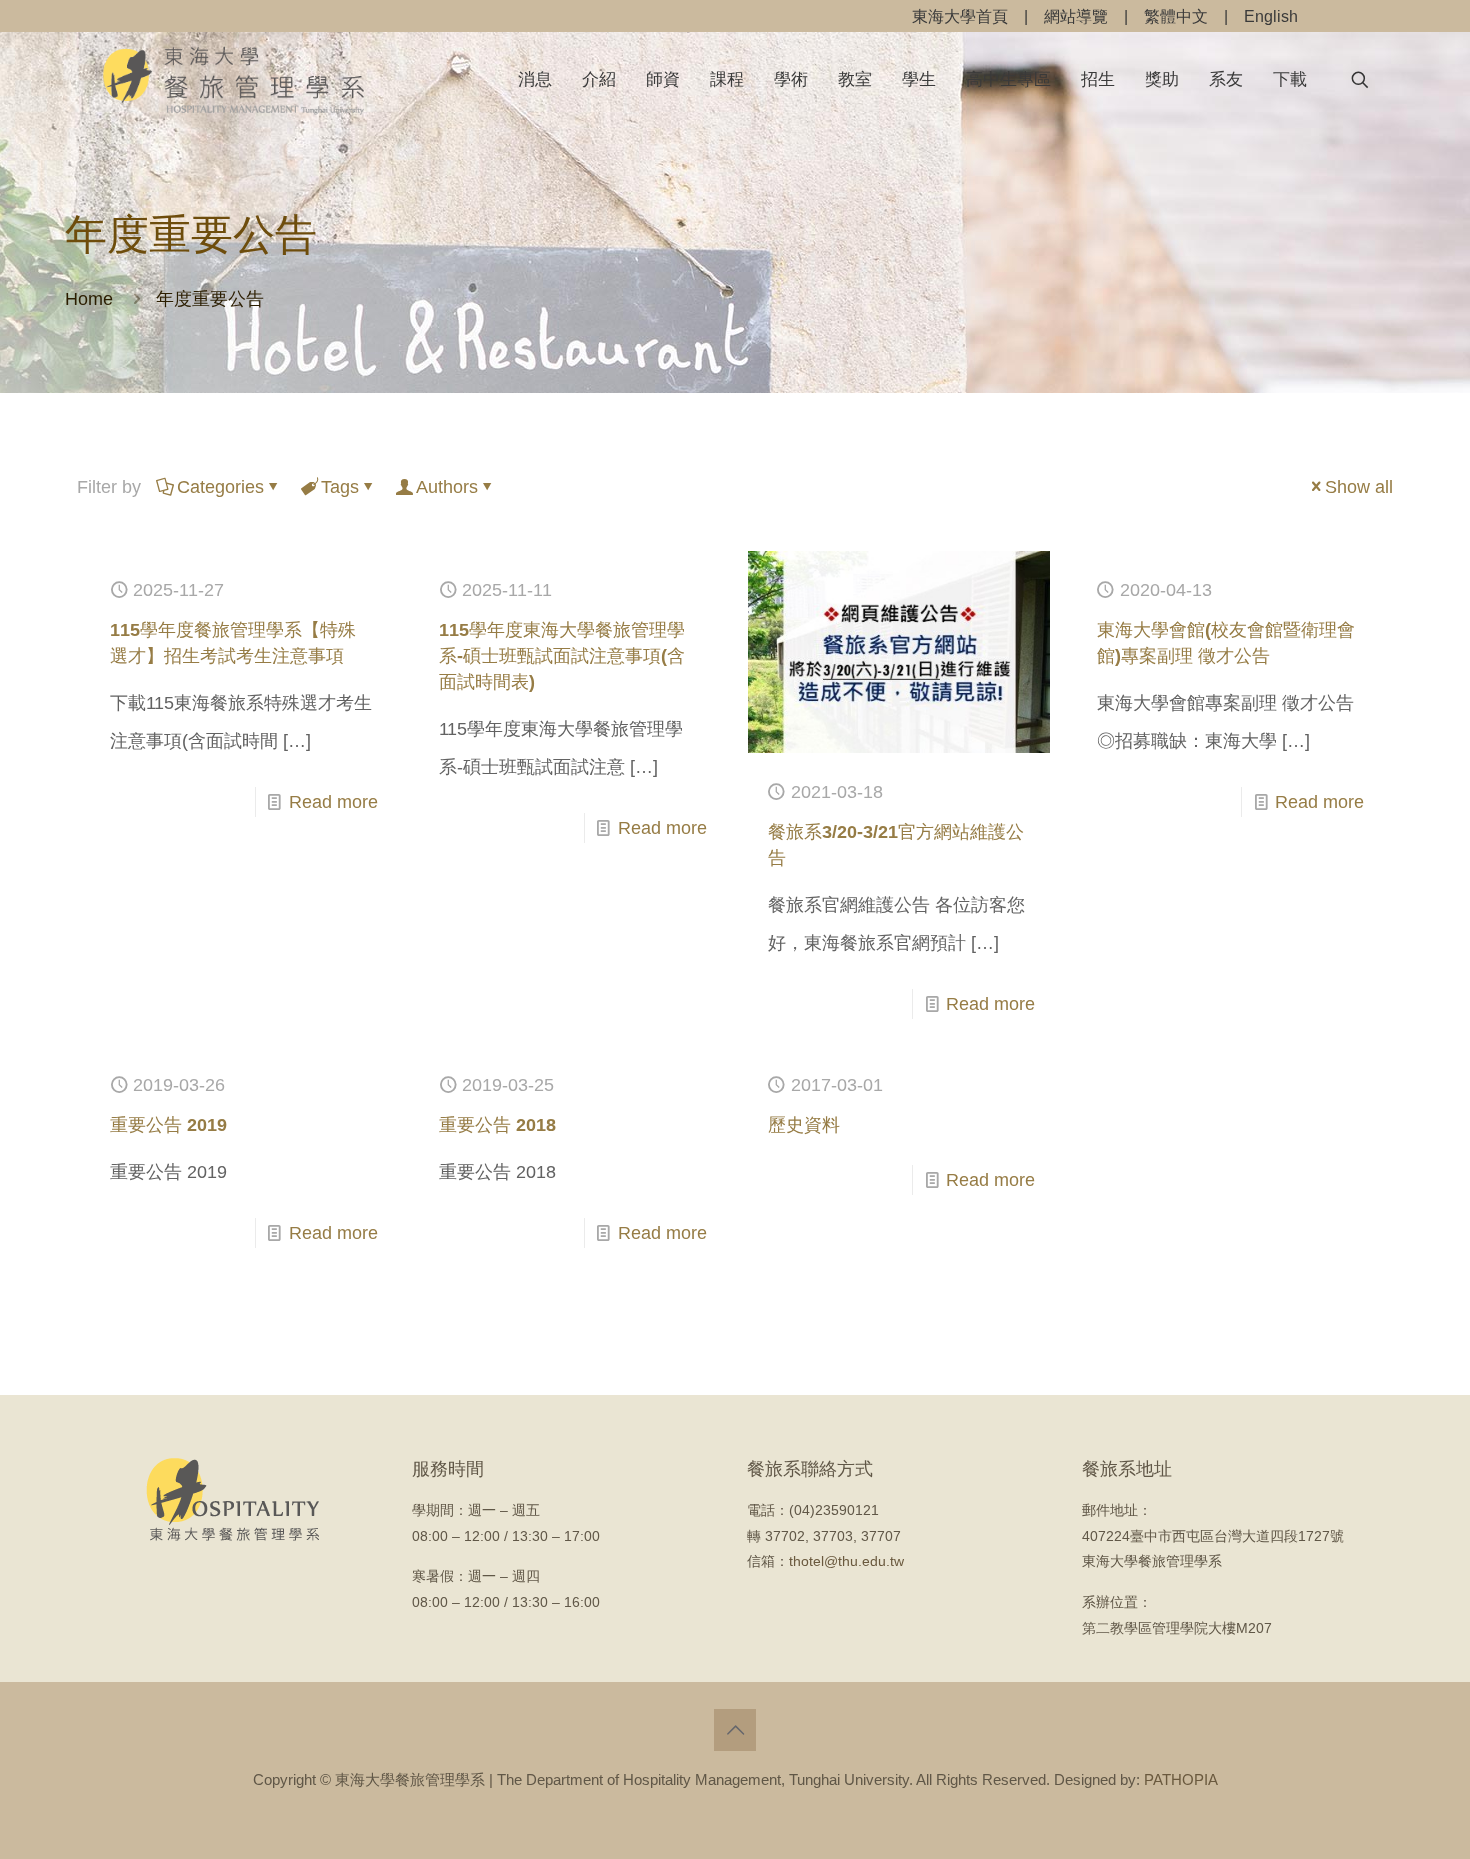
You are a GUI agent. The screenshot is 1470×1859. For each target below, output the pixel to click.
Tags (340, 487)
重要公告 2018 (497, 1125)
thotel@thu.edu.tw (846, 1561)
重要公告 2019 (168, 1125)
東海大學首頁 (960, 16)
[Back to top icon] (735, 1730)
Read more (333, 802)
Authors (447, 487)
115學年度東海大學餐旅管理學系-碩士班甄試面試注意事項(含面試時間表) (562, 656)
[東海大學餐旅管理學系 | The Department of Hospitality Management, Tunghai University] (234, 79)
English (1271, 16)
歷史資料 (804, 1125)
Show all (1359, 487)
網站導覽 (1076, 16)
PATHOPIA (1181, 1779)
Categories (220, 487)
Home (89, 299)
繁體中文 (1176, 16)
